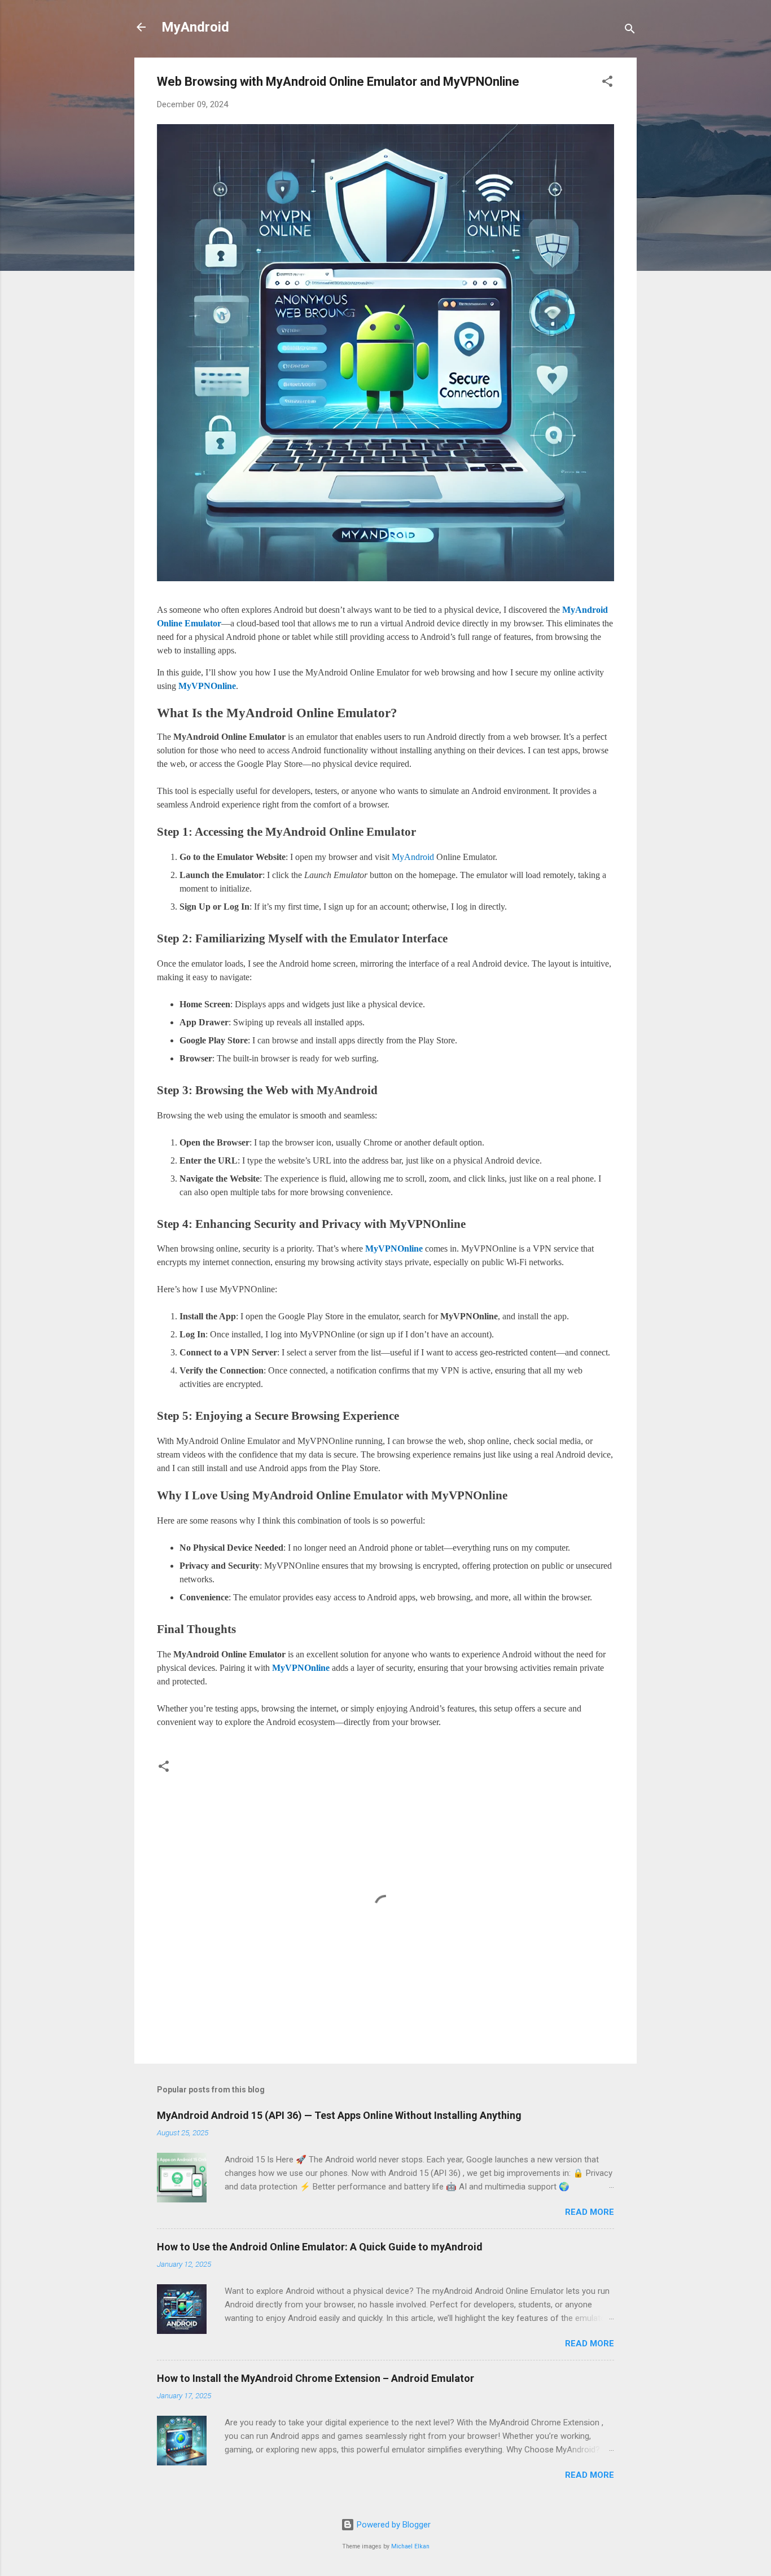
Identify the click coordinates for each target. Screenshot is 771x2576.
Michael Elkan (410, 2546)
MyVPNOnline (207, 686)
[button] (607, 83)
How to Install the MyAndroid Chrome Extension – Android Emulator (316, 2378)
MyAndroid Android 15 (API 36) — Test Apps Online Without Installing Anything (339, 2115)
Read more (590, 2212)
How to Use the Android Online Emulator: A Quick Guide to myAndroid (320, 2247)
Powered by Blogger (393, 2525)
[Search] (630, 31)
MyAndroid (195, 27)
